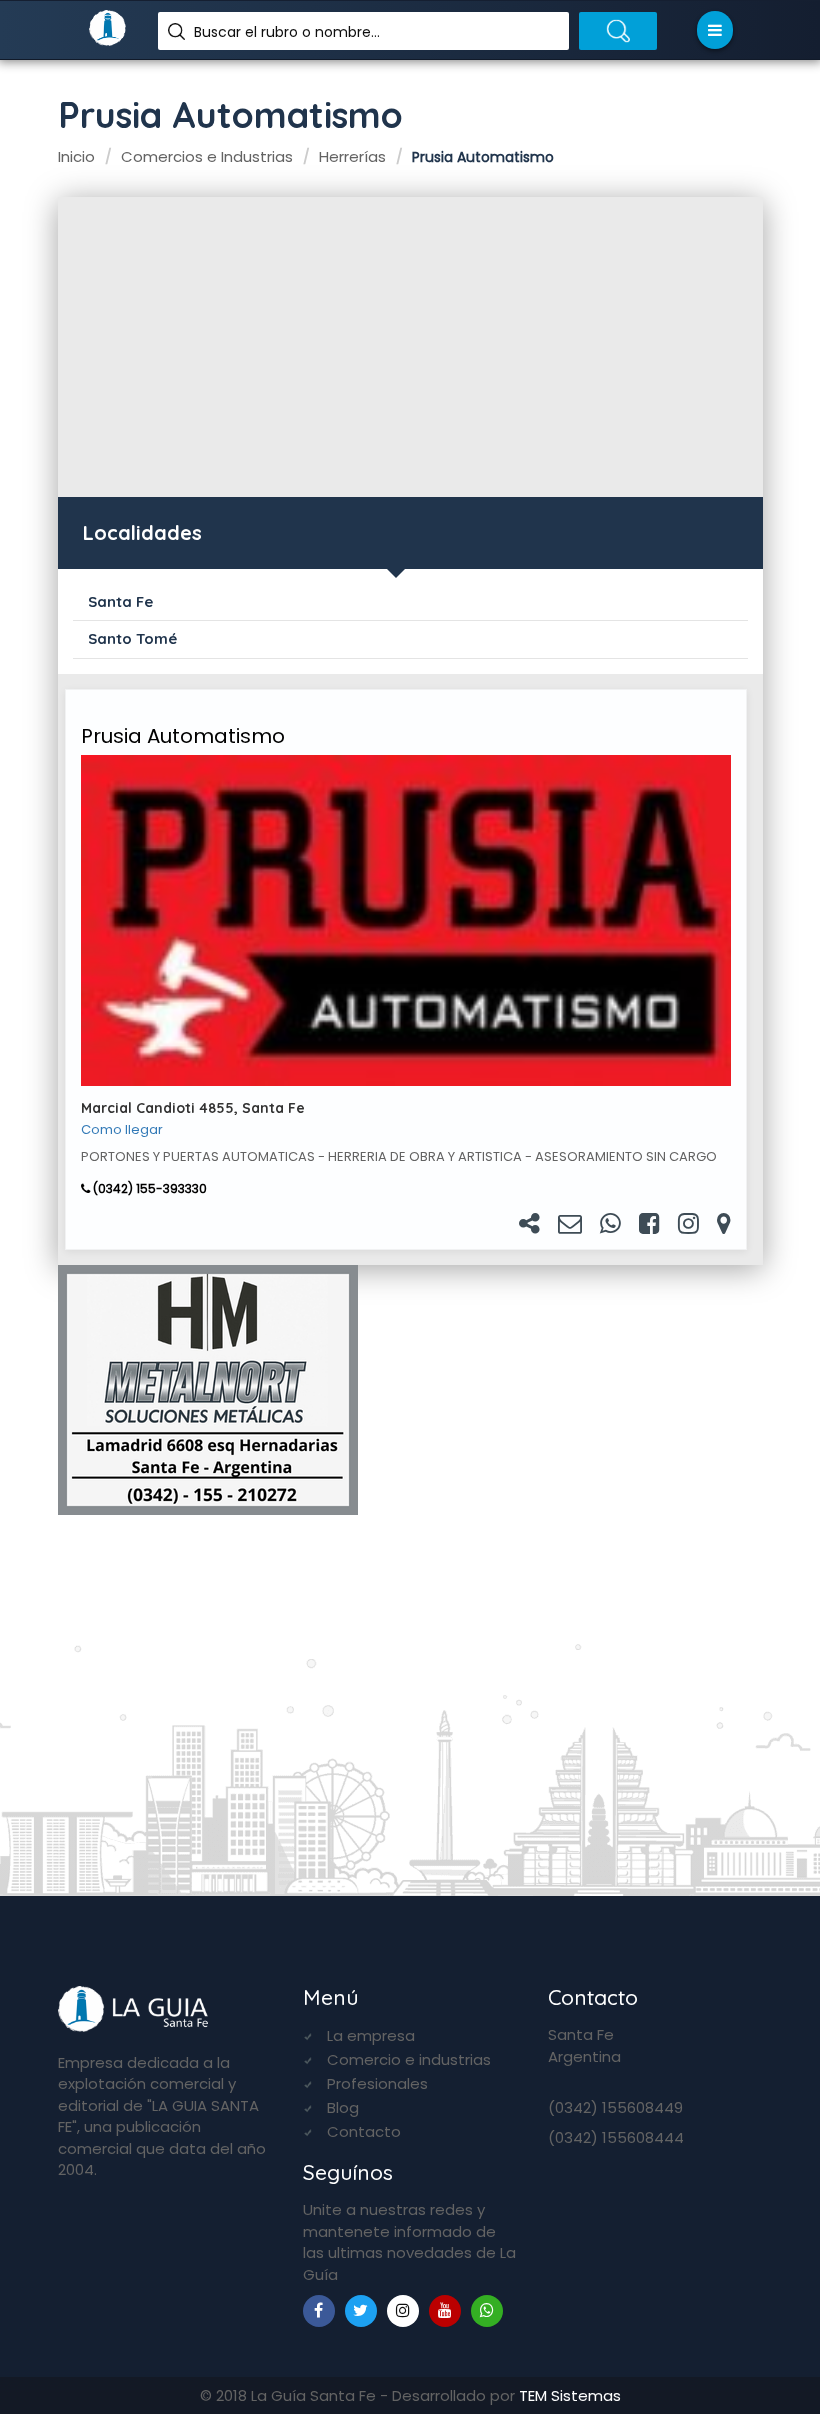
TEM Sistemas (570, 2395)
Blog (343, 2107)
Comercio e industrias (409, 2059)
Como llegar (122, 1130)
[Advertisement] (410, 347)
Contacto (364, 2131)
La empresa (371, 2035)
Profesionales (377, 2083)
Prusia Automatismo (183, 736)
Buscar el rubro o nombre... (287, 32)
